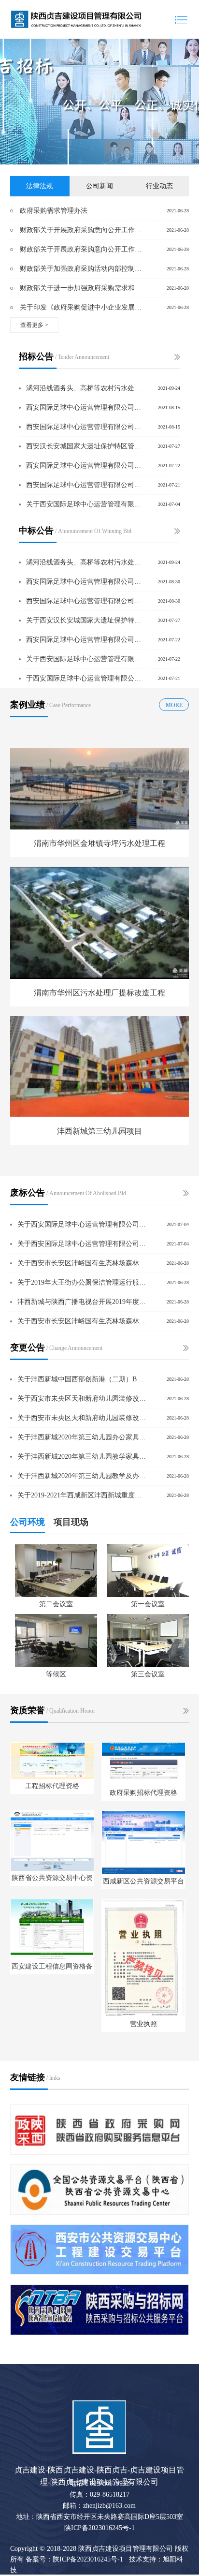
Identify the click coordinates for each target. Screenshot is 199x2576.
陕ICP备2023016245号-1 (99, 2528)
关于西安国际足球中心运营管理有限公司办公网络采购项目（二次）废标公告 (82, 1224)
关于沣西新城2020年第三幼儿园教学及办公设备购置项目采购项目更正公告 (82, 1476)
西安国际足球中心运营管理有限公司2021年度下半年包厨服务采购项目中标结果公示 (84, 582)
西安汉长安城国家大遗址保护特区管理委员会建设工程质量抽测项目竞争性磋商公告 (84, 446)
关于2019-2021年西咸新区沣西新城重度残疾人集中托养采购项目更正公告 (82, 1495)
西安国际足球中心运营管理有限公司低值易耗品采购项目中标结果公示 (84, 640)
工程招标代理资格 (52, 1786)
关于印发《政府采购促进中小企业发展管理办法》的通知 (83, 307)
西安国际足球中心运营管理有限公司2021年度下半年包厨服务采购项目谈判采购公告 (84, 427)
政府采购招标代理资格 (143, 1793)
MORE (174, 705)
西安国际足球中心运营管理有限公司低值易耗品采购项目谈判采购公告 (84, 466)
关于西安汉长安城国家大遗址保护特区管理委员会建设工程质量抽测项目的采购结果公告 (84, 620)
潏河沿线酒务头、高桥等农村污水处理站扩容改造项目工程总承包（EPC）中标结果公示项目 (84, 562)
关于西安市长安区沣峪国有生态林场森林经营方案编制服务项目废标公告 (82, 1321)
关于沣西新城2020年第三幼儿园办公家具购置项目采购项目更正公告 (82, 1437)
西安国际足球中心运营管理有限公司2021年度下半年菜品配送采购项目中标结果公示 (84, 601)
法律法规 (40, 186)
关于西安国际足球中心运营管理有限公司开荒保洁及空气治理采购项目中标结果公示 (84, 659)
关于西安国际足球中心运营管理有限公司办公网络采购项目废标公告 (82, 1244)
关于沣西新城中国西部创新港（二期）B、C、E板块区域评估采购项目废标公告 (82, 1379)
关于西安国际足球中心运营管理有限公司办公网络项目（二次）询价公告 (84, 504)
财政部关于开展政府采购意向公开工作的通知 (83, 230)
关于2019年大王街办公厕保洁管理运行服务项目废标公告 (82, 1282)
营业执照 (143, 2024)
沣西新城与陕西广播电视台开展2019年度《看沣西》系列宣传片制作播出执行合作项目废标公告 (82, 1302)
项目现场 (71, 1522)
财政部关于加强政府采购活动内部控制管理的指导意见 (83, 269)
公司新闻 (99, 186)
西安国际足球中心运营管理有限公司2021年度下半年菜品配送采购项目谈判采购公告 (84, 407)
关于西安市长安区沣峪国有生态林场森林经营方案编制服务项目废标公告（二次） (82, 1263)
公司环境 (28, 1522)
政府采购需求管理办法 (54, 211)
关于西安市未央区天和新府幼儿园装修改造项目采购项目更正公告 (82, 1399)
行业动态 (159, 186)
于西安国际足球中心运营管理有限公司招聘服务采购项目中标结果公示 (84, 678)
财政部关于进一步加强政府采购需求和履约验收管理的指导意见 (83, 288)
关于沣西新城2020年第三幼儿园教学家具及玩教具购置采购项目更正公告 (82, 1457)
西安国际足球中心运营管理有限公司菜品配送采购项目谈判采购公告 (84, 485)
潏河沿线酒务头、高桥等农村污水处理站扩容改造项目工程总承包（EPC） (84, 388)
